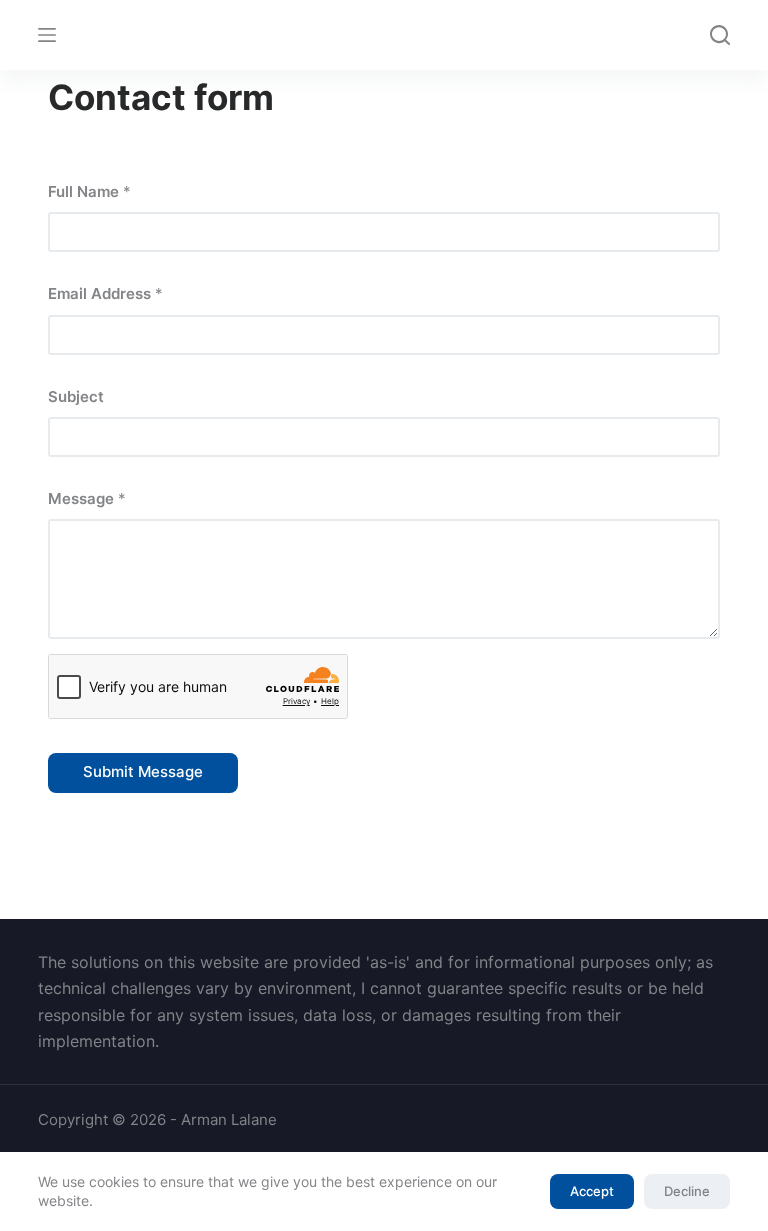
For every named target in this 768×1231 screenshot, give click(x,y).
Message (87, 498)
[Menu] (47, 35)
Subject (76, 396)
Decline (687, 1191)
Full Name (89, 191)
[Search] (720, 35)
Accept (592, 1191)
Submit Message (143, 771)
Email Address (105, 293)
